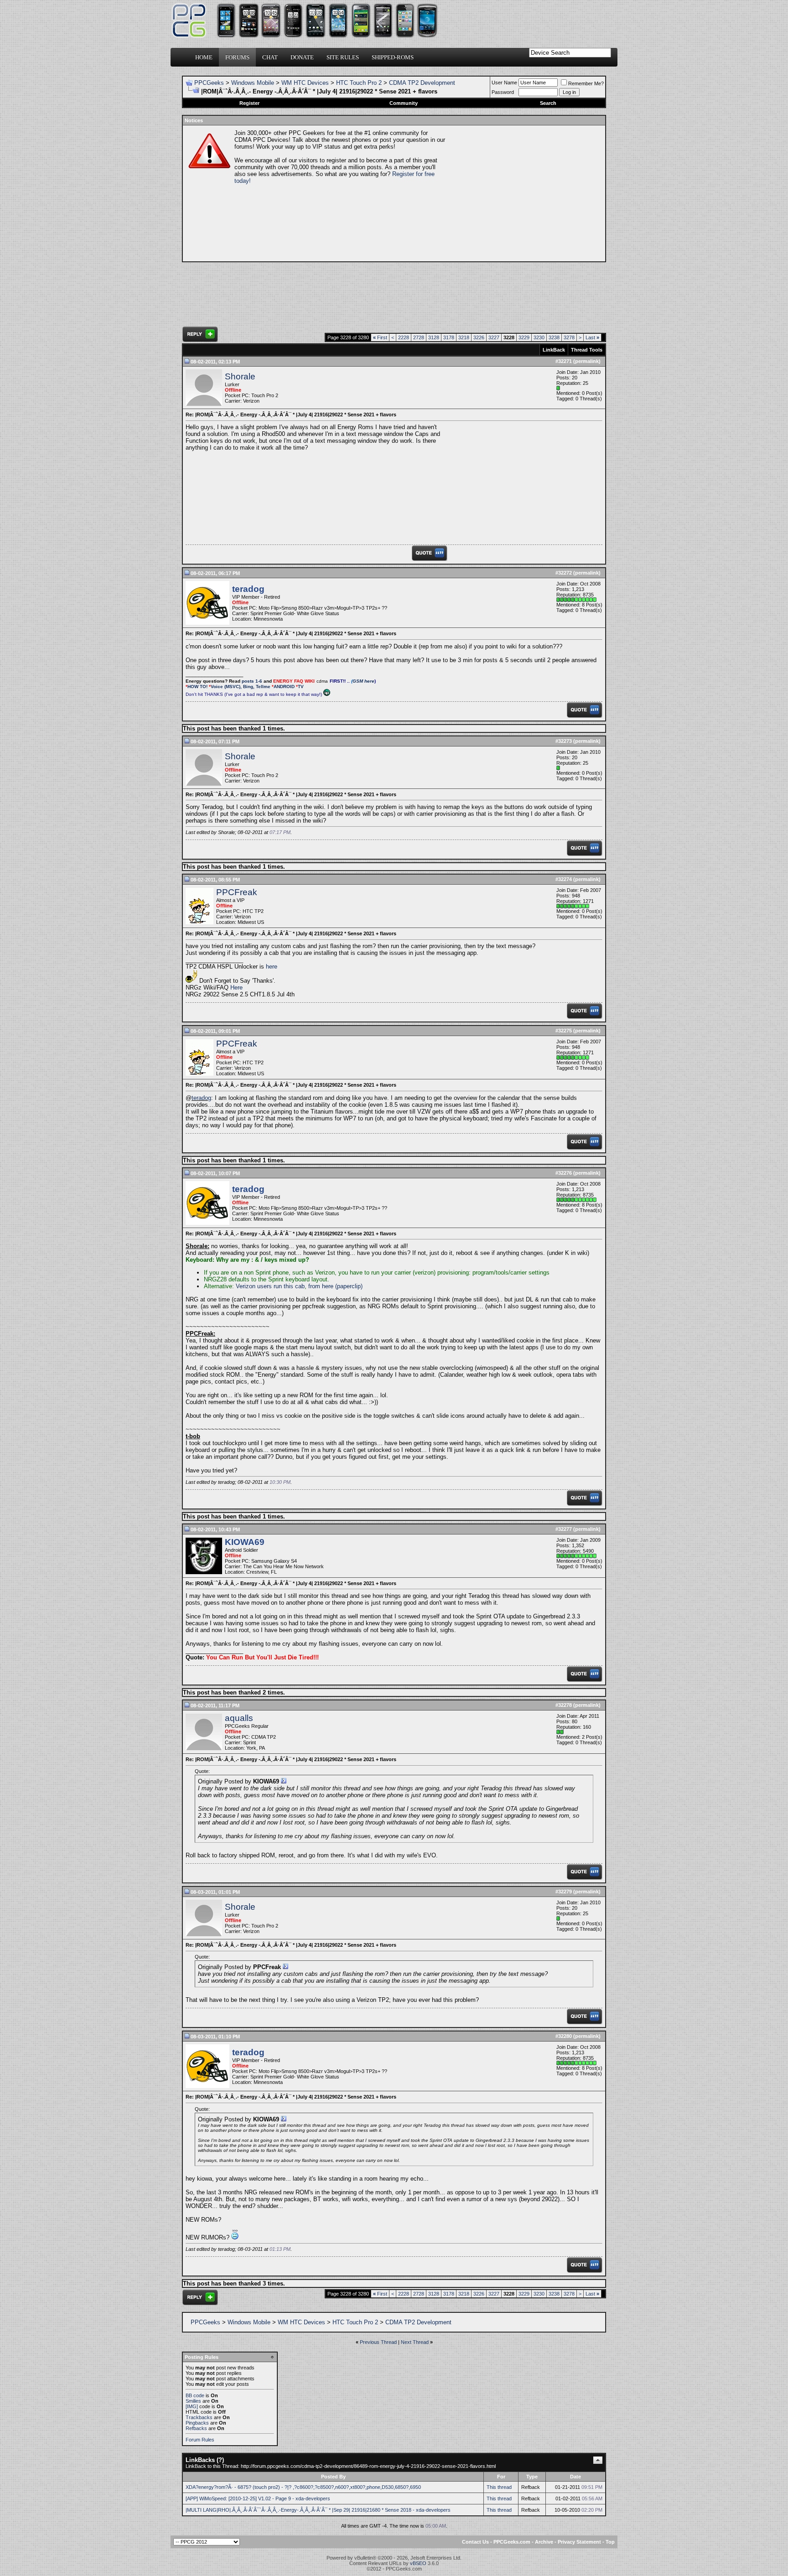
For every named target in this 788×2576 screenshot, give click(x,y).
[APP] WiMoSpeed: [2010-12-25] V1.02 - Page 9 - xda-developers (258, 2498)
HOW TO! (197, 687)
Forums (237, 57)
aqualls (239, 1718)
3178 (449, 337)
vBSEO (418, 2563)
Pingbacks (197, 2423)
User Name (504, 83)
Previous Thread (378, 2342)
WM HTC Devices (305, 83)
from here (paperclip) (335, 1286)
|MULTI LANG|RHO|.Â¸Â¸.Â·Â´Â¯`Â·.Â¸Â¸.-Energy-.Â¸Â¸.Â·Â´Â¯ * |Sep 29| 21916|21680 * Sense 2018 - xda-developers (318, 2510)
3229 (524, 337)
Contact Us (475, 2542)
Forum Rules (200, 2440)
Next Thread (415, 2342)
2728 (419, 337)
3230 (539, 337)
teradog (201, 1098)
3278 (569, 337)
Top (610, 2542)
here (272, 967)
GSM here (363, 681)
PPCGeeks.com (512, 2542)
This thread (499, 2487)
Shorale (240, 376)
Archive (544, 2542)
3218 (464, 337)
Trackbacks (199, 2417)
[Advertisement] (524, 193)
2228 (404, 337)
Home (204, 57)
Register (249, 103)
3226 (479, 337)
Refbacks (196, 2428)
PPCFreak (237, 892)
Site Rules (343, 57)
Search (548, 103)
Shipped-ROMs (393, 57)
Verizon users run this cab (270, 1286)
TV (301, 687)
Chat (270, 57)
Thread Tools (587, 350)
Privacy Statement (579, 2542)
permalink (587, 361)
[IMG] (192, 2406)
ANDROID (284, 687)
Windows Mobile (253, 83)
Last (592, 337)
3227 (494, 337)
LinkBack (554, 350)
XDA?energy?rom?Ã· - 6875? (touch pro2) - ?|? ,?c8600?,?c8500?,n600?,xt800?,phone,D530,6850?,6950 (303, 2487)
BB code (195, 2395)
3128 (434, 337)
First (380, 337)
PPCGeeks (209, 83)
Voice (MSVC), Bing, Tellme (241, 687)
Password (503, 92)
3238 (554, 337)
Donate (302, 57)
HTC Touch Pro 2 (359, 83)
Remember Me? (586, 83)
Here (236, 987)
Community (404, 103)
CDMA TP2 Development (422, 83)
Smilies (193, 2401)
